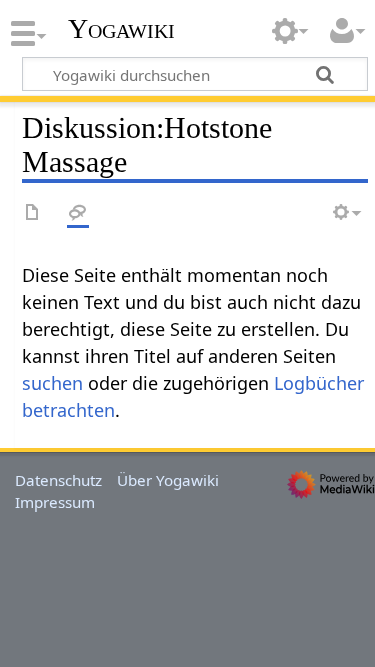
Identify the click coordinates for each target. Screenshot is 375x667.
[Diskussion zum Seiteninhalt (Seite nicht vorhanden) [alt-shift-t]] (78, 213)
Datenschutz (58, 480)
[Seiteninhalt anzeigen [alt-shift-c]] (33, 213)
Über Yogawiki (168, 480)
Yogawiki (121, 29)
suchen (52, 383)
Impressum (55, 502)
